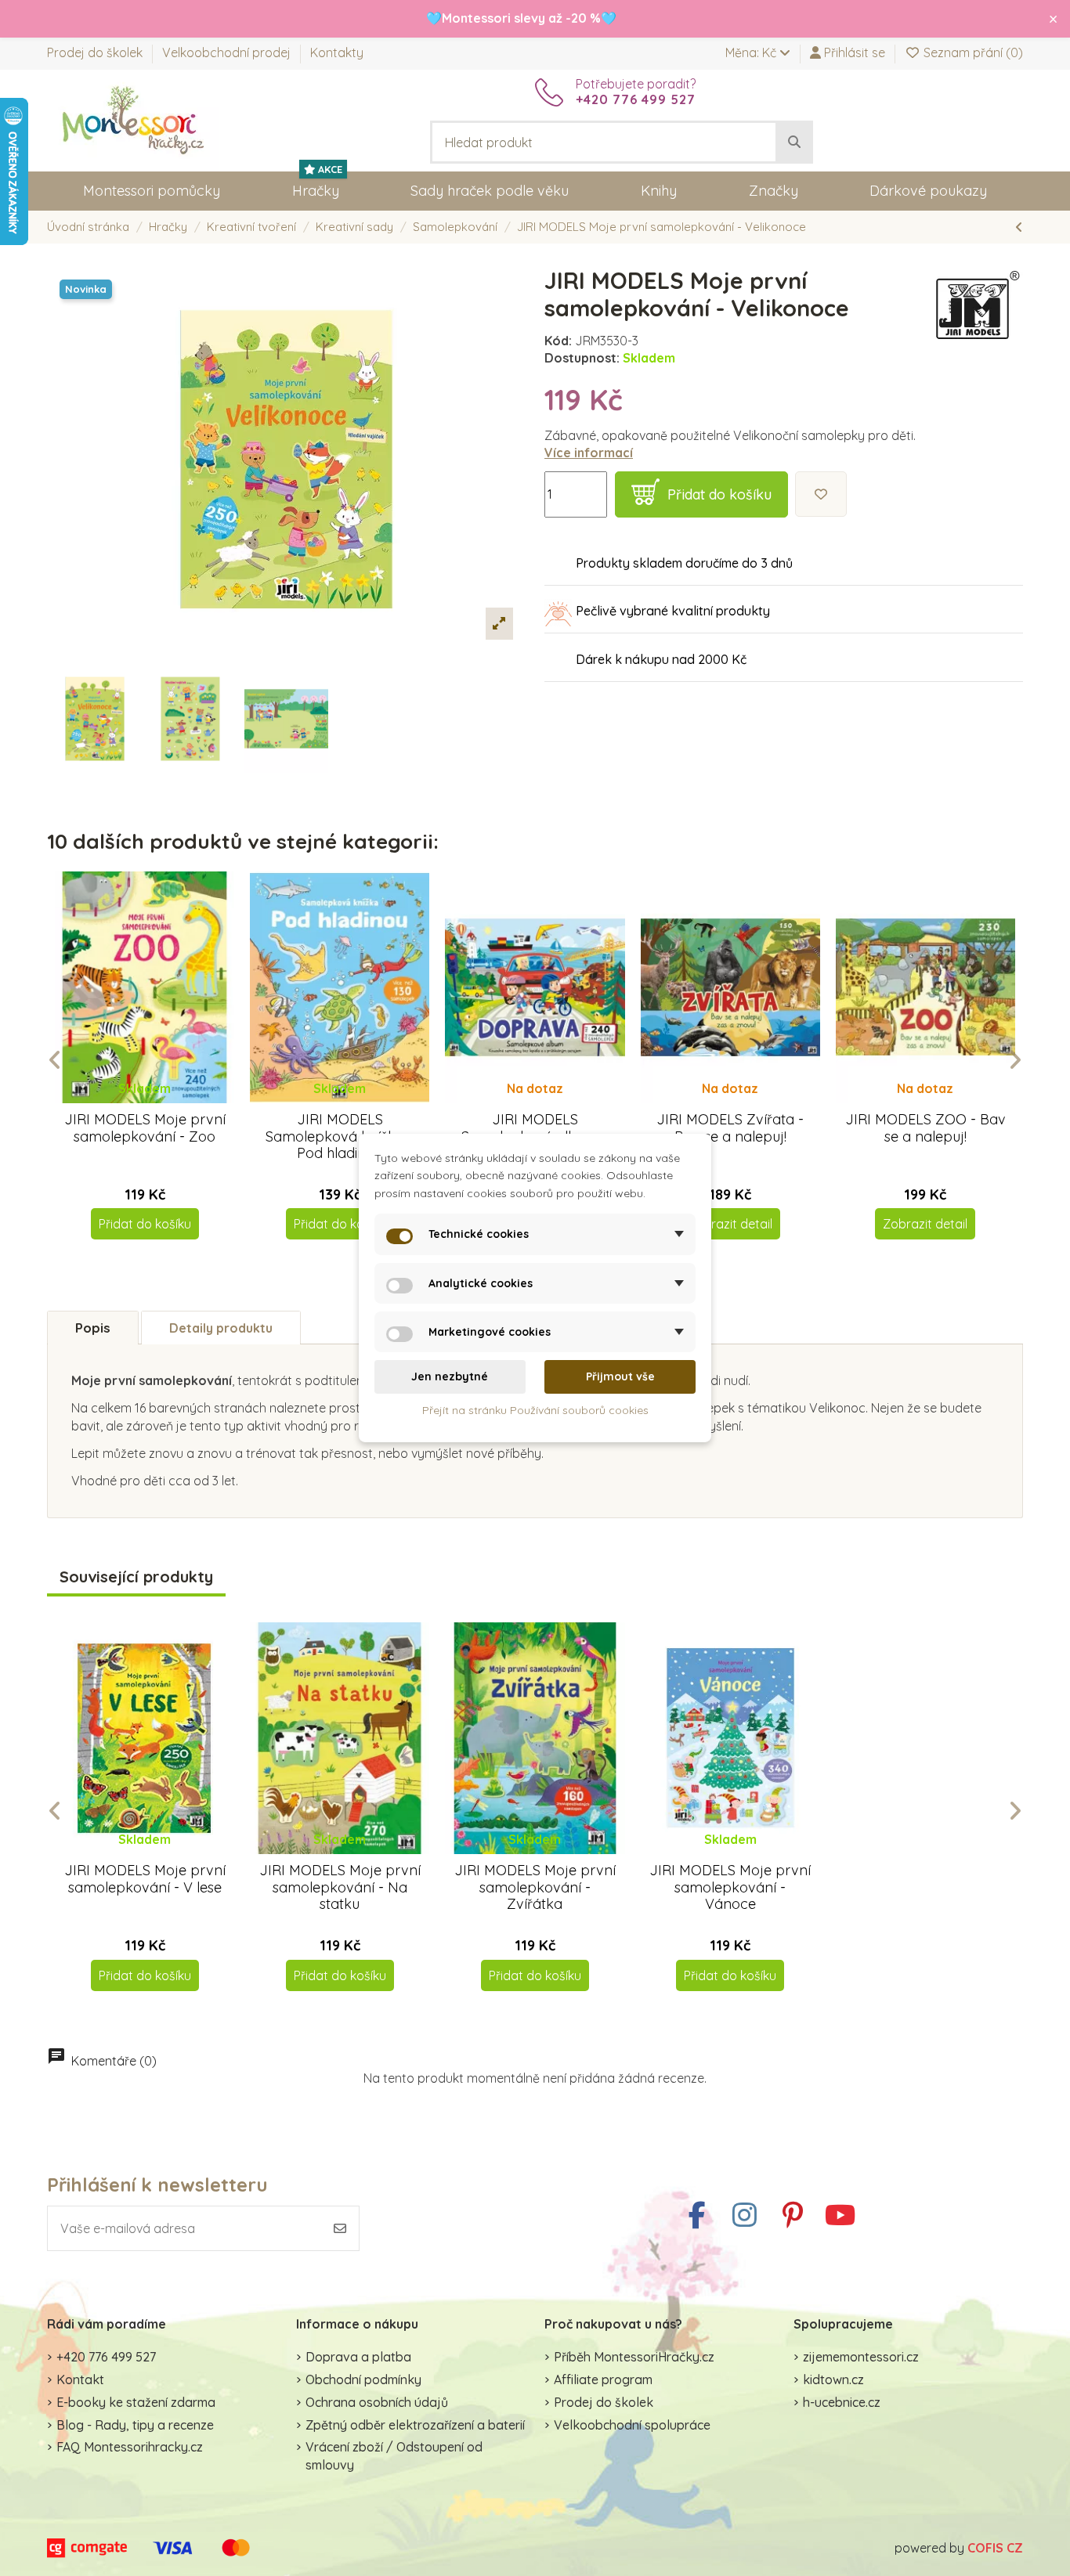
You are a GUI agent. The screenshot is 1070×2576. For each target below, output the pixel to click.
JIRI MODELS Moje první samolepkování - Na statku (340, 1887)
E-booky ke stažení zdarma (136, 2402)
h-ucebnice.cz (842, 2402)
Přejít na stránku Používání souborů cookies (535, 1410)
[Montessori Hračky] (133, 119)
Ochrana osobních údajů (377, 2402)
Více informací (589, 453)
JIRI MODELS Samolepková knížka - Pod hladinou (340, 1136)
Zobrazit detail (730, 1224)
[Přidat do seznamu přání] (821, 494)
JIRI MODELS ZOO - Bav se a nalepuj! (925, 1128)
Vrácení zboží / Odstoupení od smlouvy (394, 2455)
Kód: (558, 341)
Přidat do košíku (719, 494)
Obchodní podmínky (363, 2379)
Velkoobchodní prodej (228, 52)
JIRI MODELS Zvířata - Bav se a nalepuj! (730, 1128)
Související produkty (136, 1577)
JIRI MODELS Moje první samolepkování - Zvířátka (535, 1887)
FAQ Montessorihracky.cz (130, 2447)
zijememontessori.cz (861, 2357)
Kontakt (80, 2379)
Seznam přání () (972, 52)
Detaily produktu (221, 1328)
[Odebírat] (340, 2228)
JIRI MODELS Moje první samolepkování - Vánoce (730, 1887)
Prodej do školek (96, 52)
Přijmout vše (620, 1376)
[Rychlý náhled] (157, 1103)
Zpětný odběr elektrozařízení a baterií (415, 2425)
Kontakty (337, 52)
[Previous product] (1019, 227)
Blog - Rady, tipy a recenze (135, 2425)
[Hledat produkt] (794, 143)
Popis (93, 1328)
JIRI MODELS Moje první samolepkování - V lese (145, 1879)
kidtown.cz (833, 2379)
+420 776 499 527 (106, 2357)
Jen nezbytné (450, 1376)
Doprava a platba (358, 2357)
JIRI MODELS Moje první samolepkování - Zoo (145, 1128)
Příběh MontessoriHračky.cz (634, 2357)
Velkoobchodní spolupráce (632, 2425)
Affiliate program (603, 2379)
